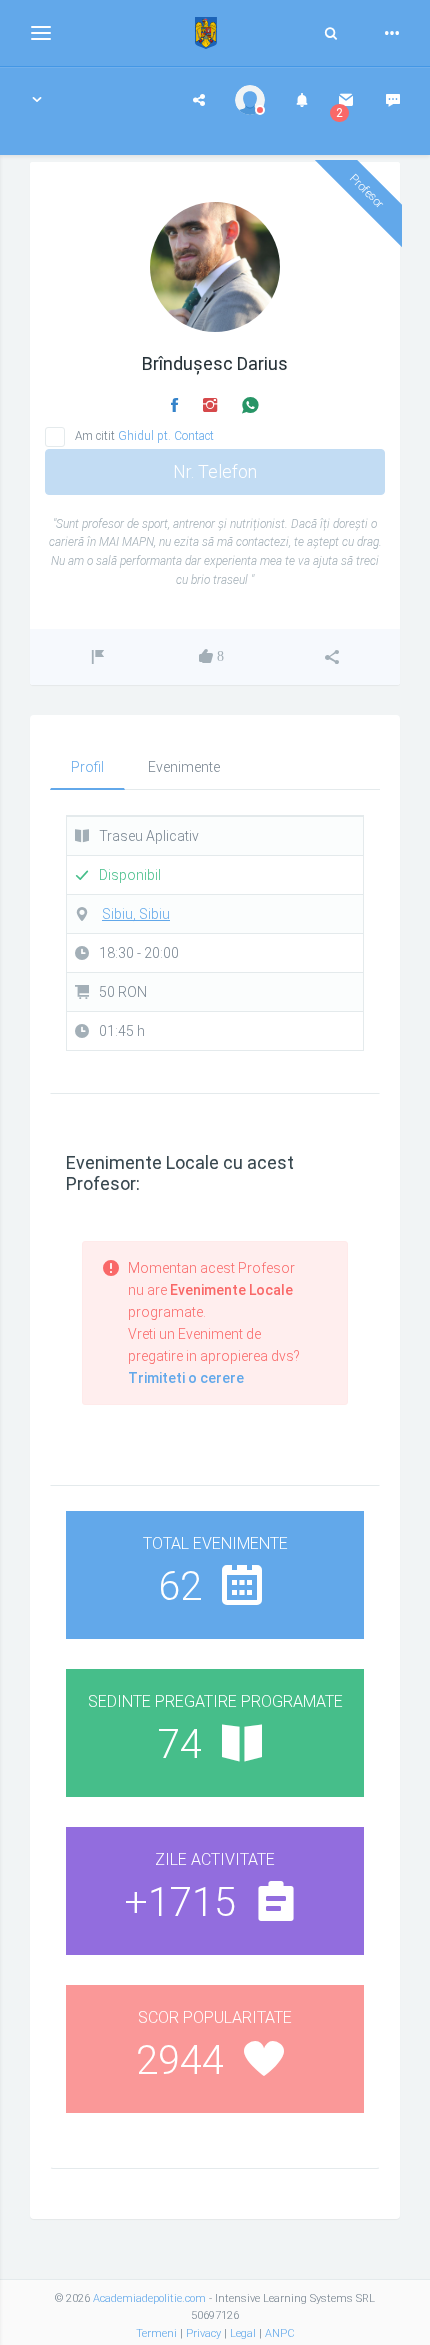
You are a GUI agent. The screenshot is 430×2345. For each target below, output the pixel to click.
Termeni (156, 2333)
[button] (37, 100)
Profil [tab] (87, 767)
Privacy (203, 2333)
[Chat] (393, 100)
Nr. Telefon (215, 471)
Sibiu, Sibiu (136, 914)
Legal (243, 2333)
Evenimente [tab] (184, 767)
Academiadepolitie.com (149, 2298)
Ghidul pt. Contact (166, 436)
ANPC (280, 2333)
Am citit (144, 436)
